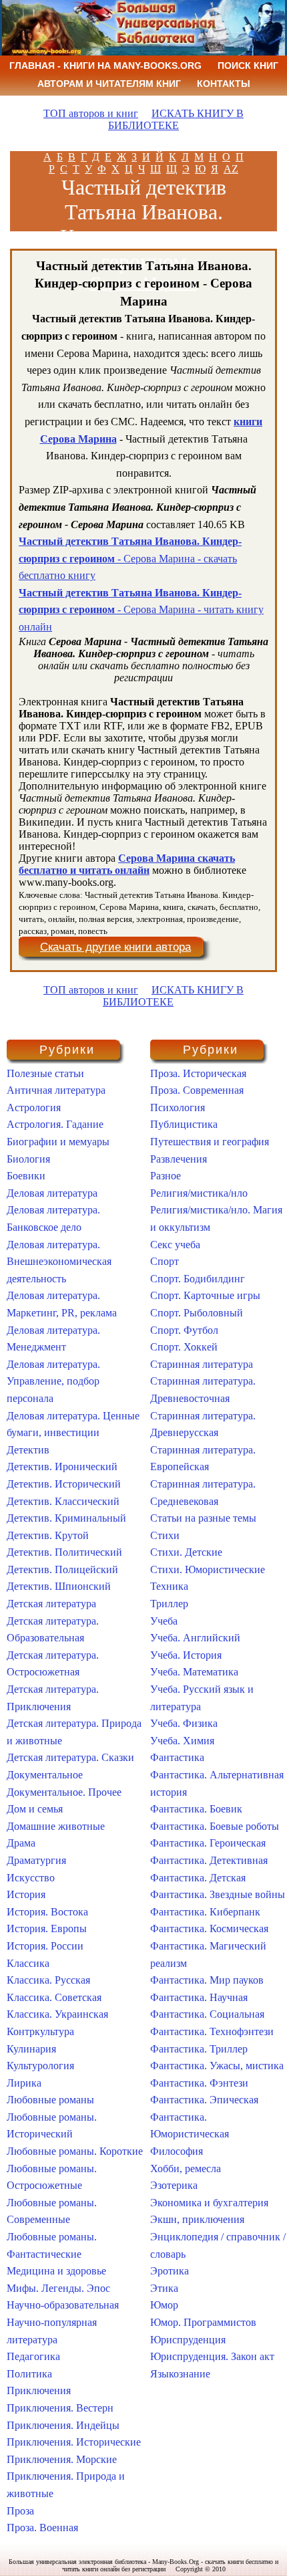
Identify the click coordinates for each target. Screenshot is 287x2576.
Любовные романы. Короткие (75, 2151)
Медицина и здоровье (56, 2271)
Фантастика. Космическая (209, 1928)
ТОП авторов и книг (91, 113)
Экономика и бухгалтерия (209, 2203)
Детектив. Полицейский (62, 1569)
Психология (178, 1107)
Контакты (224, 84)
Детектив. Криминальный (66, 1518)
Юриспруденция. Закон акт (212, 2356)
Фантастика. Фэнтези (199, 2083)
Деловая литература (52, 1193)
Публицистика (184, 1124)
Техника (169, 1586)
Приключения (39, 2390)
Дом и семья (35, 1809)
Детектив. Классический (63, 1501)
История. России (45, 1946)
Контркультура (40, 2031)
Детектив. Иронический (62, 1467)
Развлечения (179, 1159)
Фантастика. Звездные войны (218, 1894)
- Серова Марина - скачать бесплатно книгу (130, 558)
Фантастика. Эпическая (204, 2100)
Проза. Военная (42, 2528)
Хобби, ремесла (186, 2169)
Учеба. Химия (182, 1741)
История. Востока (47, 1912)
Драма (21, 1843)
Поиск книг (248, 66)
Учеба (164, 1621)
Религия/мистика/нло (199, 1193)
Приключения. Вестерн (60, 2408)
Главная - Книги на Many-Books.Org (105, 66)
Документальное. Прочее (64, 1792)
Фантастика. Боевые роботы (215, 1826)
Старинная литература (202, 1364)
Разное (166, 1176)
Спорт (165, 1261)
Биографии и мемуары (58, 1142)
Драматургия (36, 1860)
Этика (164, 2288)
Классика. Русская (48, 1980)
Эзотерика (174, 2185)
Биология (28, 1159)
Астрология (34, 1107)
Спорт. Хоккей (184, 1347)
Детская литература (51, 1604)
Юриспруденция (188, 2340)
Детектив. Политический (64, 1552)
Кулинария (31, 2049)
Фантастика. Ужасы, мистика (217, 2066)
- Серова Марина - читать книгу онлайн (141, 610)
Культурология (40, 2066)
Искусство (31, 1878)
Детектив (28, 1450)
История (26, 1894)
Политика (29, 2374)
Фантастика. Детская (198, 1878)
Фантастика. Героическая (208, 1843)
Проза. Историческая (198, 1073)
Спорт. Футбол (184, 1330)
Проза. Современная (197, 1090)
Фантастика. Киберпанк (205, 1912)
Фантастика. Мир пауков (207, 1980)
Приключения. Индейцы (63, 2425)
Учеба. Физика (184, 1723)
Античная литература (56, 1090)
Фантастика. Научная (199, 1997)
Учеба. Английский (195, 1638)
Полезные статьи (45, 1073)
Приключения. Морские (62, 2459)
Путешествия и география (210, 1142)
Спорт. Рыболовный (197, 1313)
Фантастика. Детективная (209, 1860)
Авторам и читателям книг (109, 84)
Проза (20, 2511)
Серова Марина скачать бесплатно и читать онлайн (127, 864)
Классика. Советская (54, 1997)
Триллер (169, 1604)
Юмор (164, 2305)
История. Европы (47, 1928)
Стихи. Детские (186, 1552)
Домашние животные (56, 1826)
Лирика (24, 2083)
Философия (177, 2151)
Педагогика (33, 2356)
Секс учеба (175, 1245)
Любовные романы (50, 2100)
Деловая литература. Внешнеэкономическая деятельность (59, 1262)
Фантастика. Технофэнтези (212, 2031)
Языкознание (180, 2374)
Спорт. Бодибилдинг (198, 1279)
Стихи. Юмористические (208, 1569)
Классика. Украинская (57, 2014)
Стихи (165, 1535)
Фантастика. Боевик (196, 1809)
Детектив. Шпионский (59, 1586)
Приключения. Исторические (74, 2442)
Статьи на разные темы (203, 1518)
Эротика (170, 2271)
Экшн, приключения (197, 2219)
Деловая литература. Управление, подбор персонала (53, 1381)
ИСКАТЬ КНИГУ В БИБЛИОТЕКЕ (176, 119)
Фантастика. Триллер (199, 2049)
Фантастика (177, 1757)
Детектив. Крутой (48, 1535)
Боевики (26, 1176)
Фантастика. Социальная (207, 2014)
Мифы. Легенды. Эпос (58, 2288)
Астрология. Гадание (55, 1124)
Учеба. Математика (194, 1672)
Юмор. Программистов (203, 2322)
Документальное (45, 1775)
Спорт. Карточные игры (205, 1295)
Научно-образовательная (63, 2305)
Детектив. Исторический (64, 1484)
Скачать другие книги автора (115, 947)
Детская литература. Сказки (70, 1757)
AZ (231, 169)
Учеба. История (186, 1655)
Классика (28, 1963)
